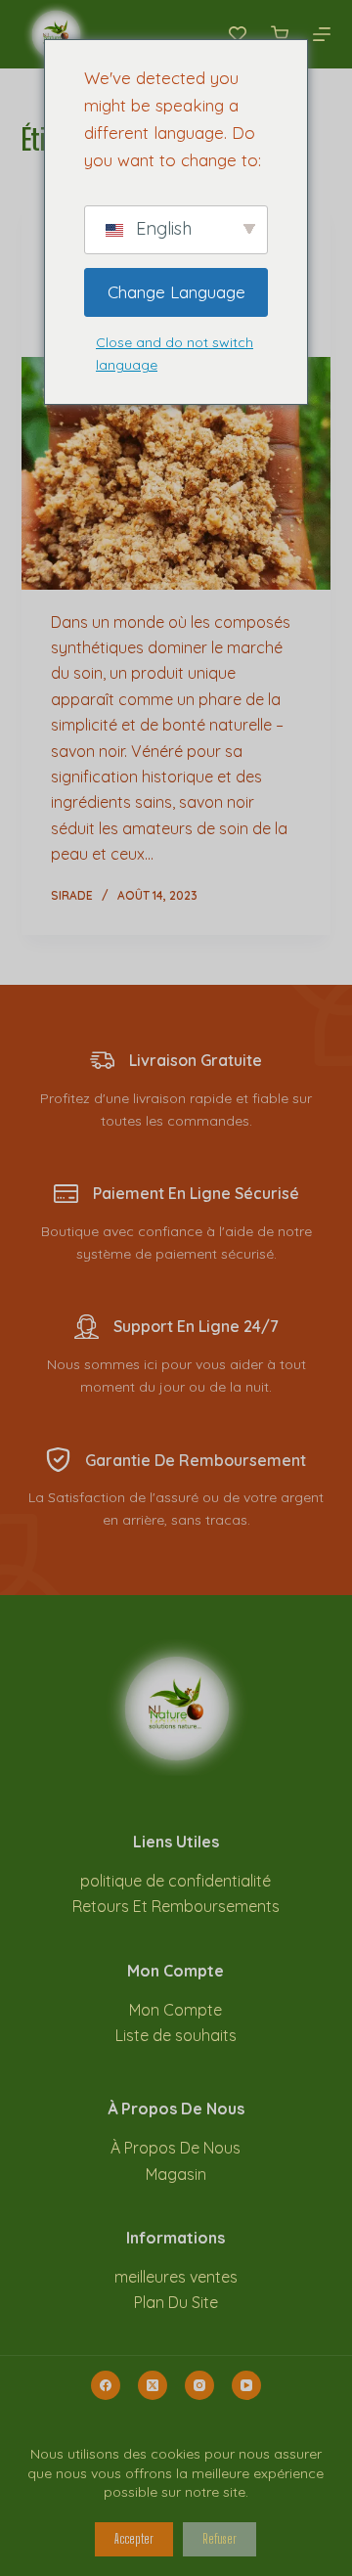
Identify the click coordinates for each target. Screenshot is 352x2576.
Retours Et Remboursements (176, 1906)
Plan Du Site (176, 2302)
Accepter (134, 2539)
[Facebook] (106, 2385)
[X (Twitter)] (153, 2385)
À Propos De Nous (176, 2148)
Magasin (176, 2174)
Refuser (220, 2539)
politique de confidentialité (176, 1881)
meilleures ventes (176, 2277)
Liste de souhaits (176, 2035)
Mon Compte (176, 2010)
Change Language (176, 292)
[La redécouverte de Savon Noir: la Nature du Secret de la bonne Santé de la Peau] (176, 473)
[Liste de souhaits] (238, 34)
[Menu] (322, 34)
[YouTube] (246, 2385)
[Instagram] (199, 2385)
